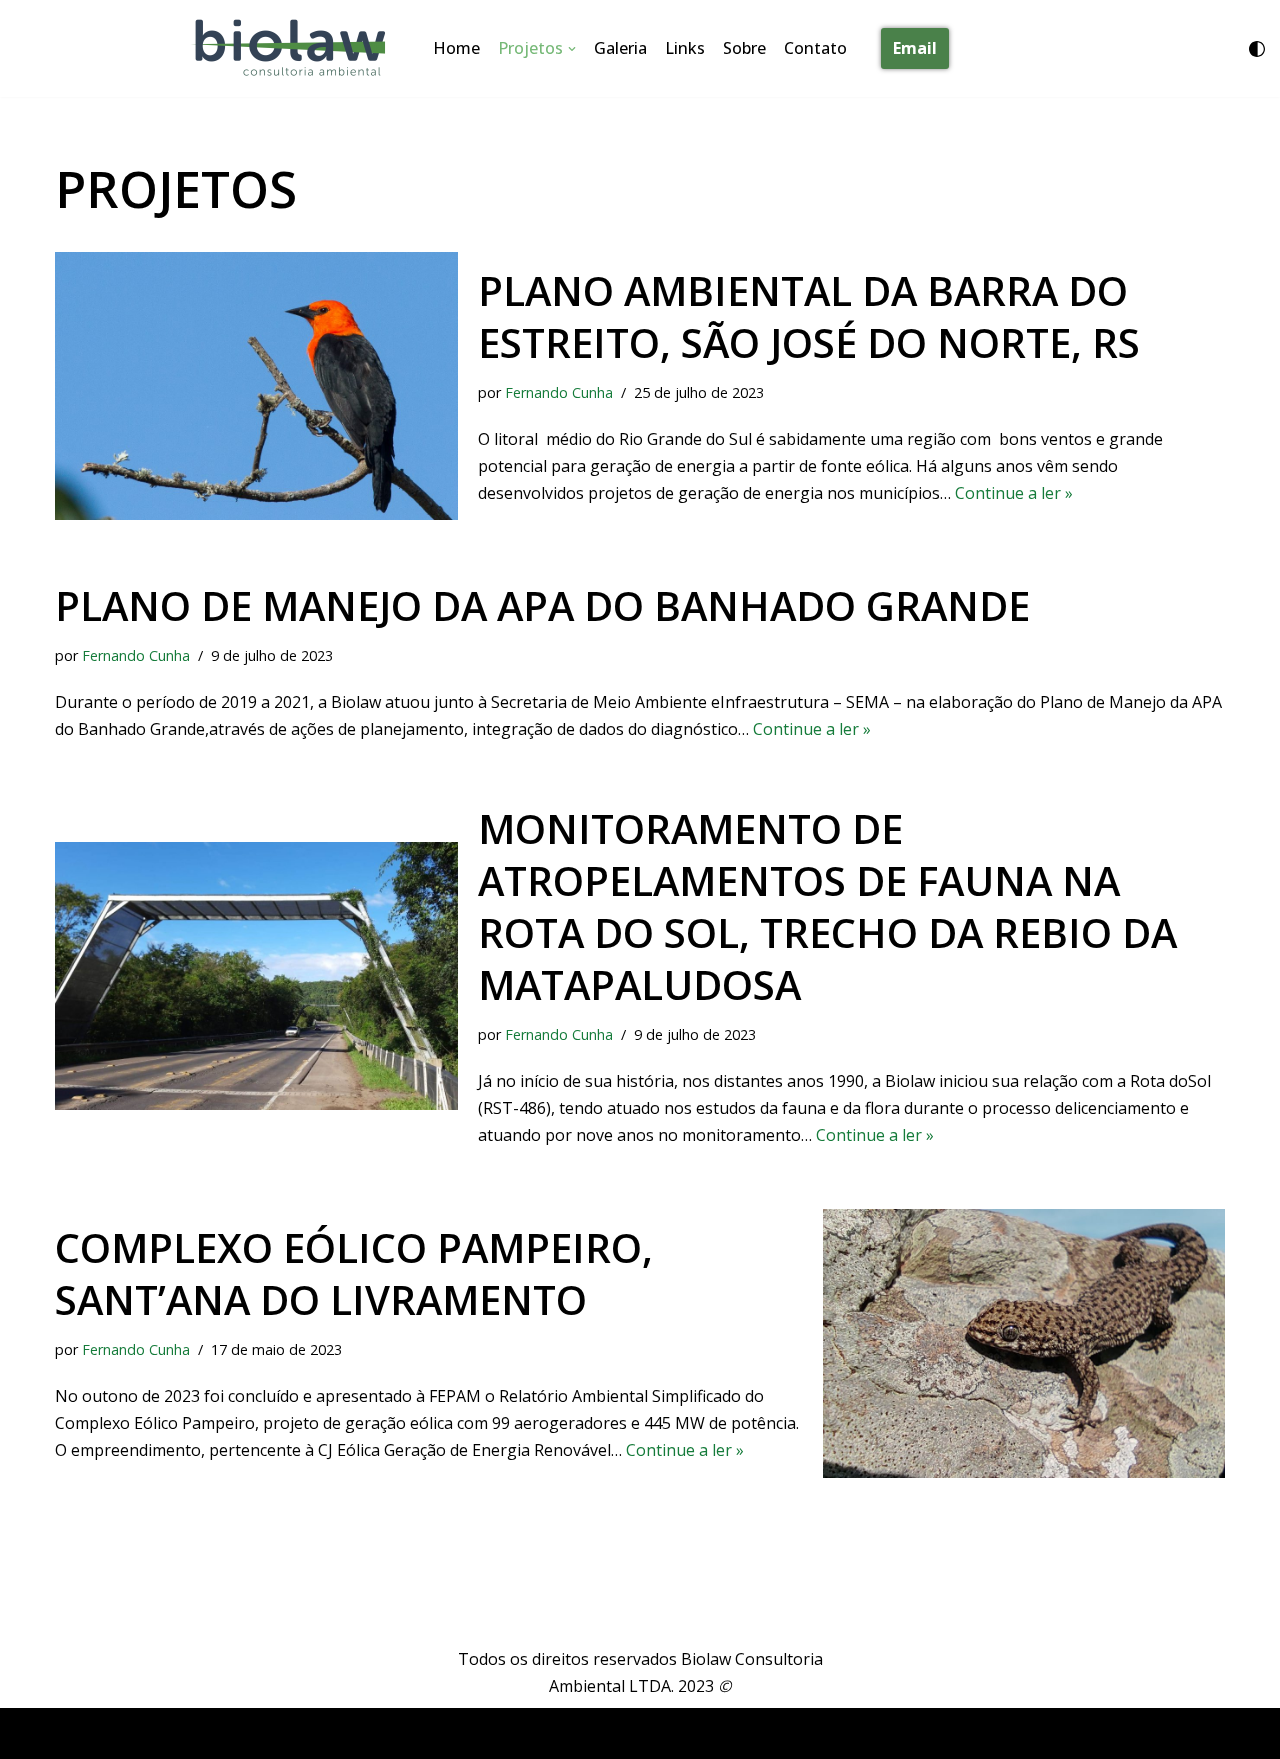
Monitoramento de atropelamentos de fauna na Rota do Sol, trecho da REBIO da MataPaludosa (827, 906)
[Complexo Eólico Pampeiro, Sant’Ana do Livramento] (1024, 1343)
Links (685, 48)
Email (915, 48)
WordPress (225, 1733)
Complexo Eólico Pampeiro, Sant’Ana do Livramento (354, 1273)
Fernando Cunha (559, 392)
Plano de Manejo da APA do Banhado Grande (542, 605)
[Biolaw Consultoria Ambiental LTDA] (294, 48)
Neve (74, 1733)
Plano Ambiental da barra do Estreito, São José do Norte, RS (809, 316)
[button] (572, 49)
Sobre (744, 48)
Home (456, 48)
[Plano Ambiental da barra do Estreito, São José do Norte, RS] (256, 386)
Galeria (620, 48)
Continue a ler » (1014, 493)
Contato (815, 48)
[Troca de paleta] (1257, 49)
